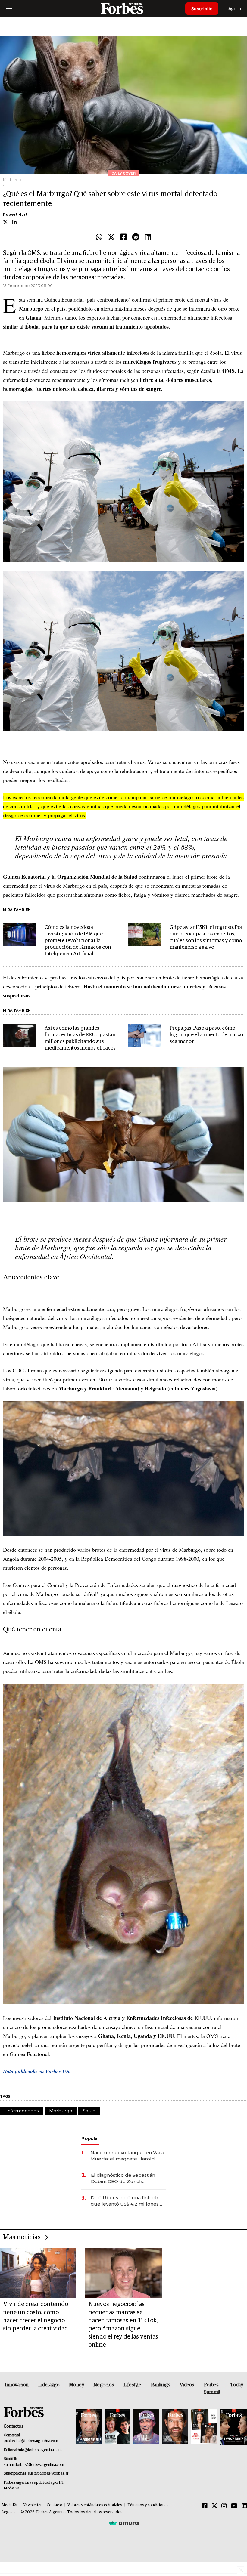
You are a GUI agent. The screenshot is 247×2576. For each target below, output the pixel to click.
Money (76, 2385)
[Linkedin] (148, 237)
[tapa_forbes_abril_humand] (117, 2427)
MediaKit (9, 2505)
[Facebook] (123, 237)
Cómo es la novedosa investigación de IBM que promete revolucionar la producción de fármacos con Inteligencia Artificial (78, 941)
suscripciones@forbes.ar (48, 2474)
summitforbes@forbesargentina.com (34, 2465)
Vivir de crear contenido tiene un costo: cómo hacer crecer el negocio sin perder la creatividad (36, 2316)
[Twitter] (111, 237)
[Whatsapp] (99, 237)
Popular (90, 2138)
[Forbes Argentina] (123, 8)
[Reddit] (136, 237)
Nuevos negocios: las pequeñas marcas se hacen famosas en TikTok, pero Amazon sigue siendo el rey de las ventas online (123, 2325)
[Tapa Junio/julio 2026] (89, 2427)
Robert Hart (15, 214)
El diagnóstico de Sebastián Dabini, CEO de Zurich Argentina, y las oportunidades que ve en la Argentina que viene (127, 2178)
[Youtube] (234, 2506)
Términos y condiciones (148, 2505)
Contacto (55, 2505)
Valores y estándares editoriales (95, 2505)
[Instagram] (224, 2506)
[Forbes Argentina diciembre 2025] (175, 2427)
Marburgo (61, 2111)
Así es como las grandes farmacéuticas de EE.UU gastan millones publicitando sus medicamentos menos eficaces (80, 1038)
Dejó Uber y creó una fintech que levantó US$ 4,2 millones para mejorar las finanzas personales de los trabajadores (127, 2201)
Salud (89, 2111)
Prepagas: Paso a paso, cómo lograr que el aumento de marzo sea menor (206, 1035)
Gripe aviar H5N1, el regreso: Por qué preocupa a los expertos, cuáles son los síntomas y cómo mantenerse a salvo (206, 937)
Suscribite (202, 9)
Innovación (17, 2385)
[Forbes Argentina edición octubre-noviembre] (204, 2427)
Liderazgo (49, 2385)
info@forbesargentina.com (40, 2450)
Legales (9, 2512)
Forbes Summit (212, 2389)
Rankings (161, 2385)
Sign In (234, 8)
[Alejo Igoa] (146, 2427)
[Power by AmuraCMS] (123, 2523)
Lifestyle (132, 2385)
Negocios (104, 2385)
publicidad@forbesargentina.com (31, 2441)
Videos (187, 2385)
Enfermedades (22, 2111)
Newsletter (32, 2505)
